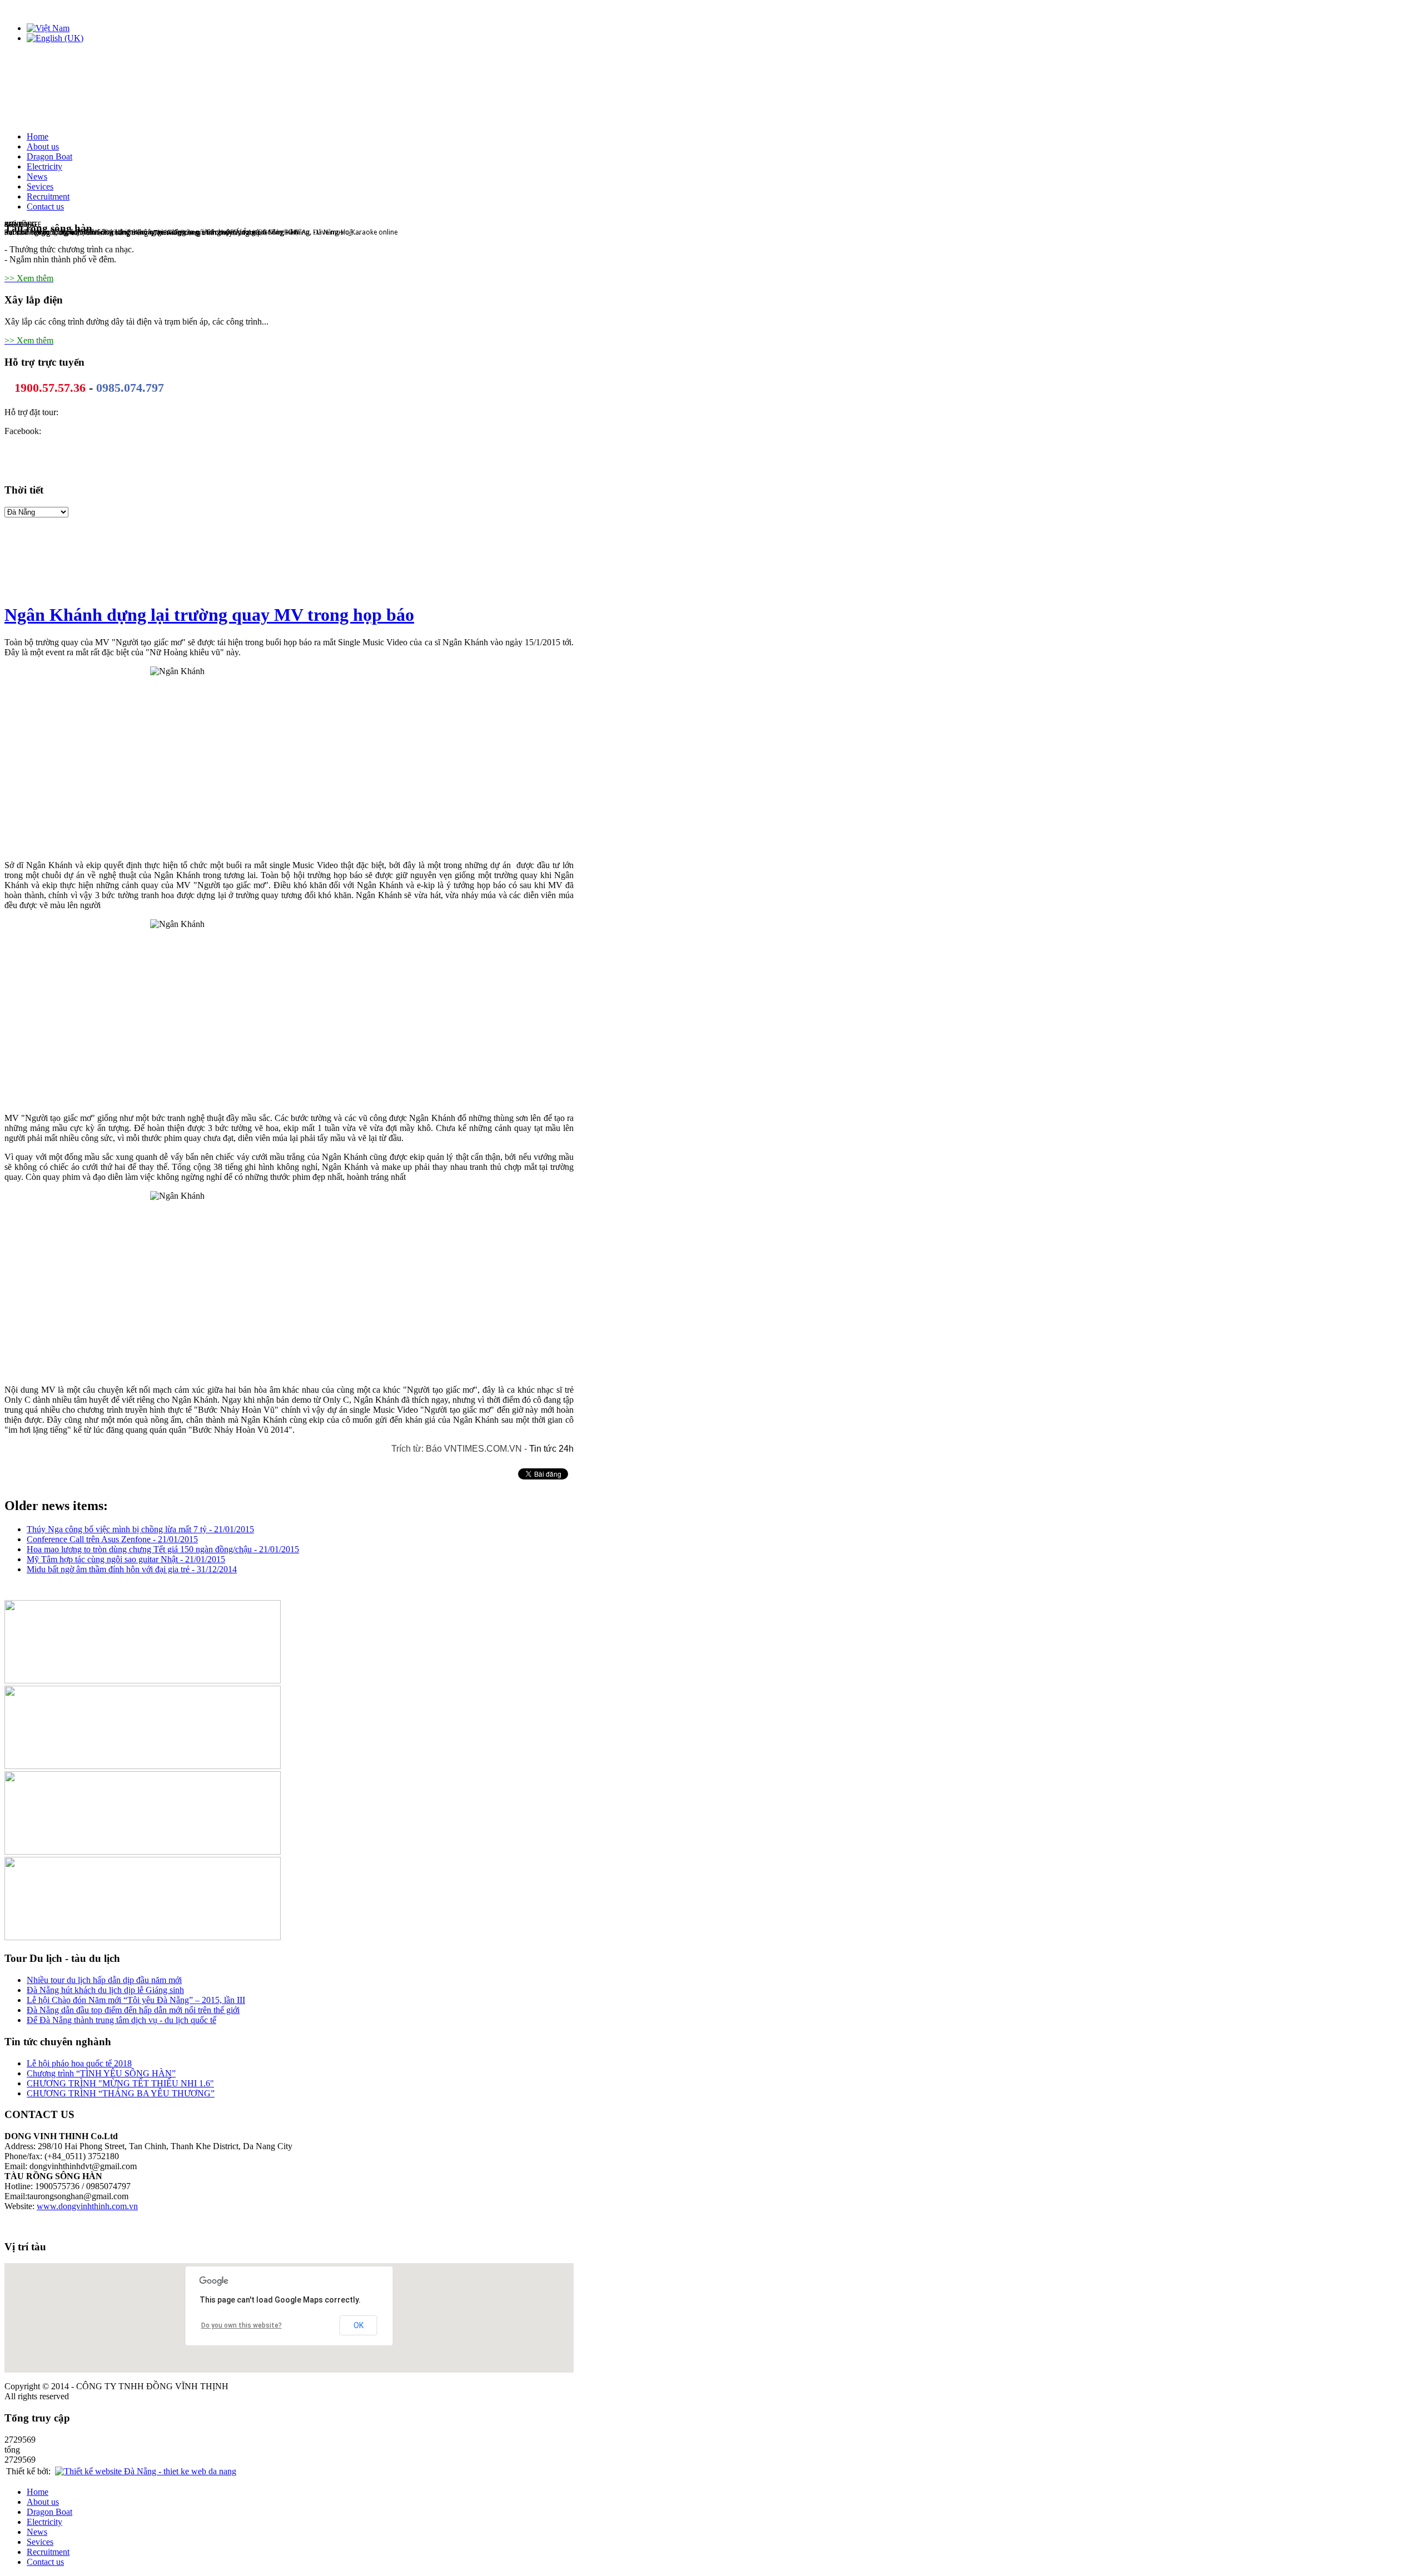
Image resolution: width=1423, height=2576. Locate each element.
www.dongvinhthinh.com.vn (87, 2206)
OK (359, 2325)
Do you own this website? (242, 2325)
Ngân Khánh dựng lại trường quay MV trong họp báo (209, 615)
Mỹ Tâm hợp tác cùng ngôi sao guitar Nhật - (126, 1559)
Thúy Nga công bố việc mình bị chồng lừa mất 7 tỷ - (140, 1529)
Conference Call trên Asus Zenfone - (112, 1539)
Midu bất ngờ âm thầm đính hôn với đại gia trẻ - (132, 1569)
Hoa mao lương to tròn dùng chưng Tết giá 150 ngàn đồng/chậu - (163, 1549)
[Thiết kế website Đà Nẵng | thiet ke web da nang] (146, 2471)
